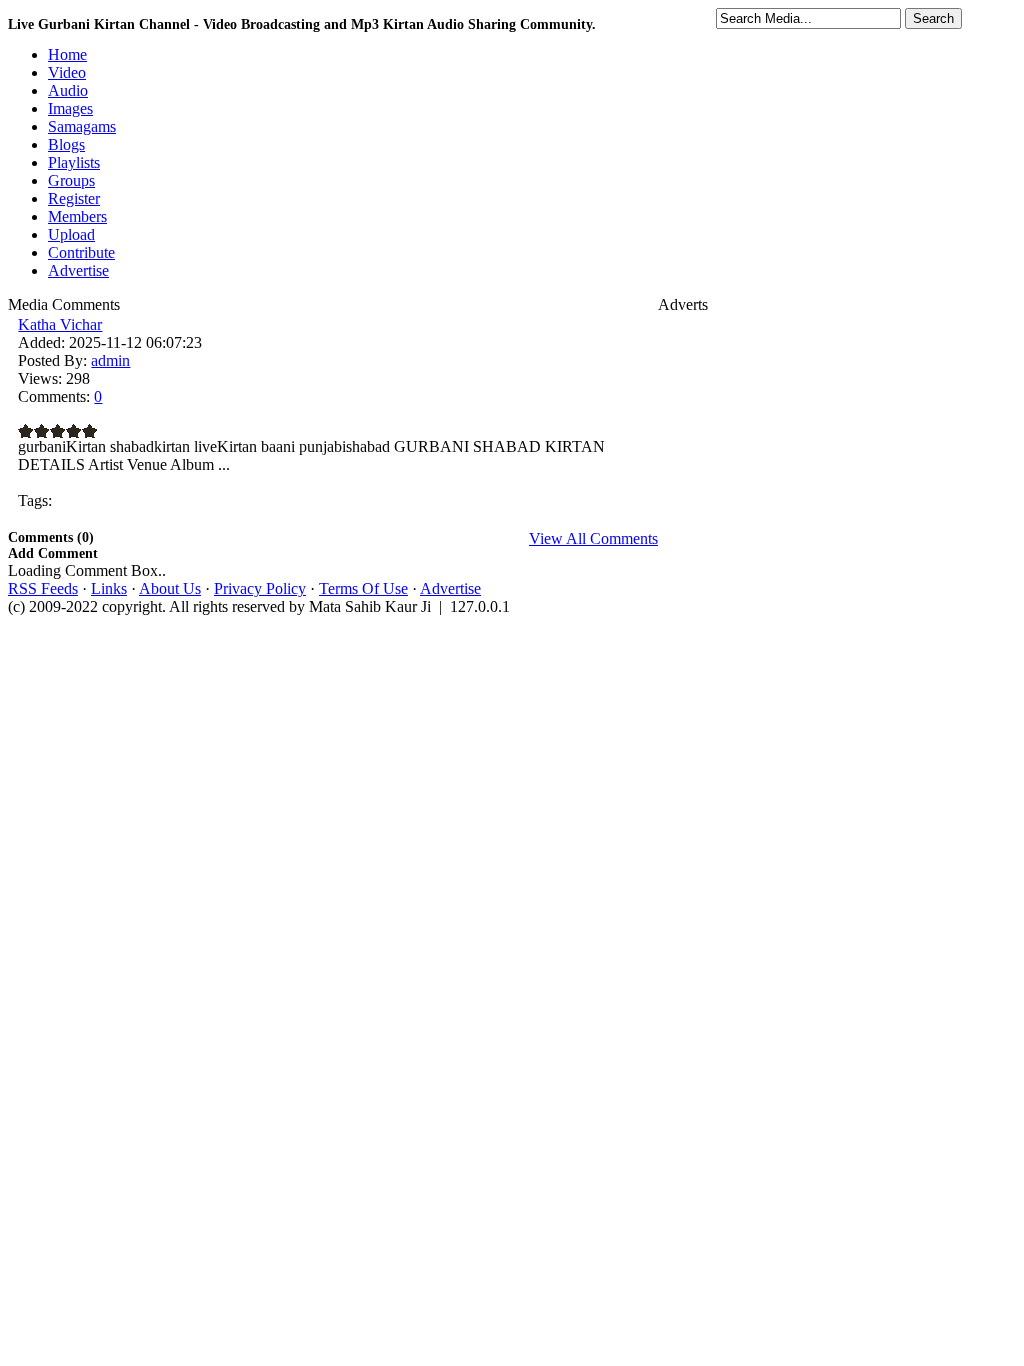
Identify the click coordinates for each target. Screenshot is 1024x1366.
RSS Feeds (43, 588)
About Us (170, 588)
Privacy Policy (260, 588)
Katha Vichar (60, 324)
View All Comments (593, 538)
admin (110, 360)
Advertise (450, 588)
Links (109, 588)
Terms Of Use (363, 588)
